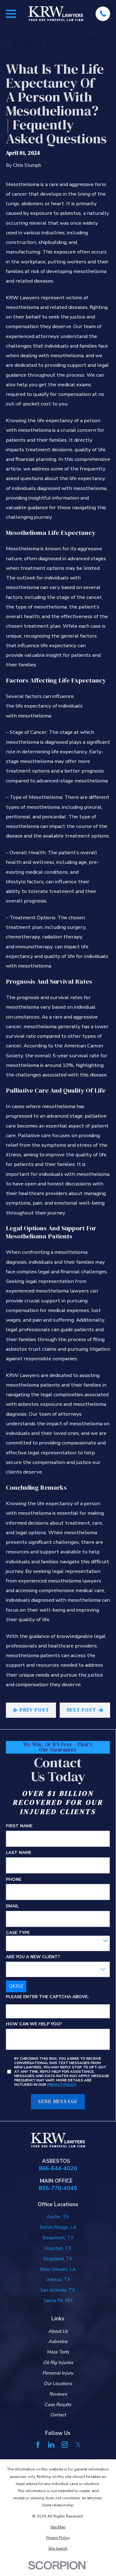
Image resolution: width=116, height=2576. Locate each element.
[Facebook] (38, 2445)
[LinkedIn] (51, 2445)
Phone (14, 1880)
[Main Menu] (11, 14)
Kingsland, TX (58, 2259)
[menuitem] (58, 2527)
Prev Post (34, 1710)
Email (12, 1906)
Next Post (82, 1710)
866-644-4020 (58, 2168)
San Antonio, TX (58, 2290)
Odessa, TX (58, 2279)
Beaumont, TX (58, 2238)
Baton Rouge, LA (58, 2227)
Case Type (18, 1933)
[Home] (56, 14)
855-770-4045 (58, 2188)
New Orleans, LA (58, 2269)
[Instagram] (65, 2445)
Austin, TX (58, 2217)
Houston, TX (58, 2248)
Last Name (19, 1853)
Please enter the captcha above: (47, 1997)
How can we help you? (34, 2024)
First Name (19, 1826)
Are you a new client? (33, 1957)
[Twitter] (78, 2445)
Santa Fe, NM (58, 2301)
